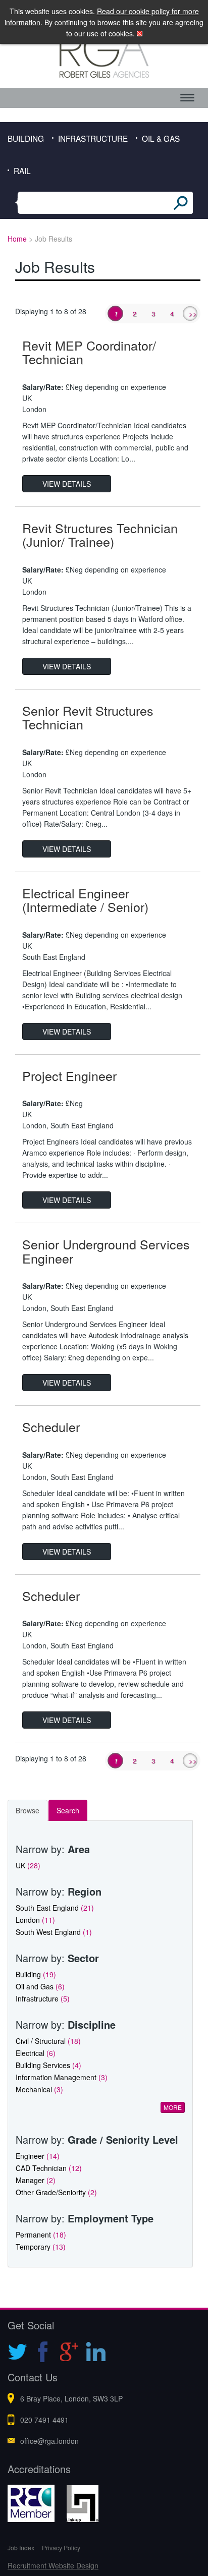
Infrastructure (93, 138)
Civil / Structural (48, 2041)
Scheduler (51, 1426)
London (35, 1920)
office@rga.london (49, 2441)
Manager (36, 2180)
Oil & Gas (161, 138)
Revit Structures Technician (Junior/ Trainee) (100, 535)
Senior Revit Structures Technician (88, 717)
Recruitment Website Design (53, 2565)
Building (26, 138)
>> (193, 313)
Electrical (36, 2053)
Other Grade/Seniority (56, 2192)
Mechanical (39, 2089)
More (173, 2107)
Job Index (21, 2548)
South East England (55, 1908)
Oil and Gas (40, 1986)
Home (17, 239)
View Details (67, 484)
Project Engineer (69, 1075)
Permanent (41, 2235)
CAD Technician (49, 2168)
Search (68, 1810)
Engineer (38, 2156)
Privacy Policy (61, 2548)
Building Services (48, 2065)
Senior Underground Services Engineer (106, 1251)
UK (28, 1865)
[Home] (104, 54)
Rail (22, 170)
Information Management (62, 2077)
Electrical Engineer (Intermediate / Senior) (85, 900)
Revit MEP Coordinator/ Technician (89, 352)
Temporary (41, 2247)
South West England (54, 1932)
